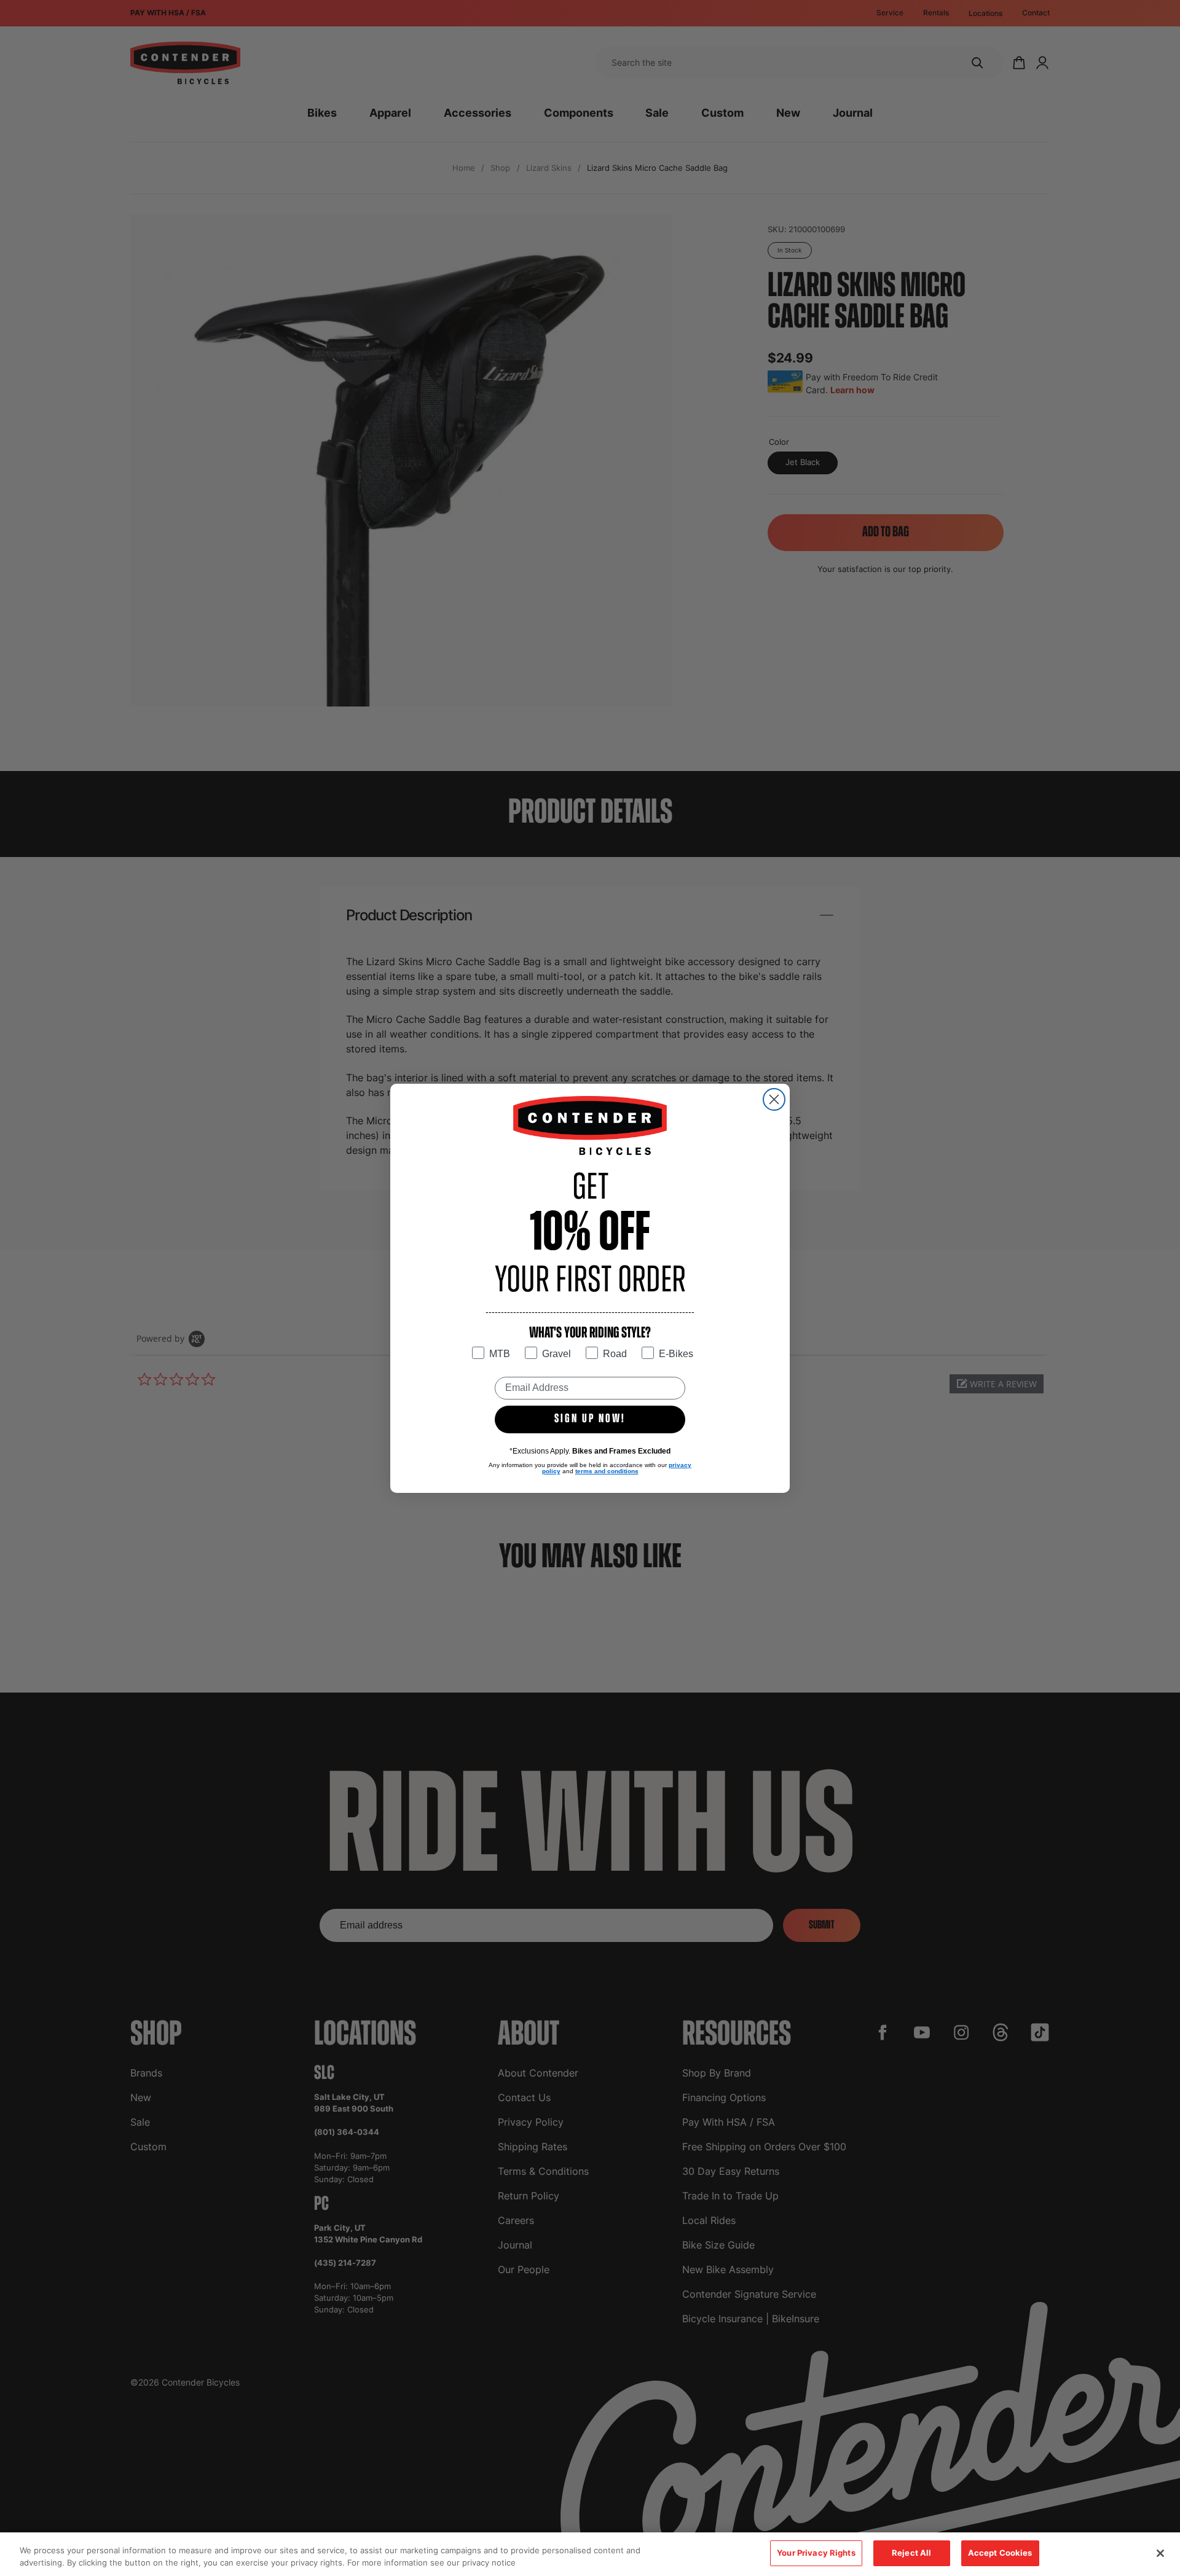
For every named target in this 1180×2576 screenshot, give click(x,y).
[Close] (1160, 2553)
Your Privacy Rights (816, 2553)
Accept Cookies (1000, 2553)
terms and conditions (607, 1471)
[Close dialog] (774, 1099)
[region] (590, 2554)
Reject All (911, 2553)
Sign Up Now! (590, 1419)
